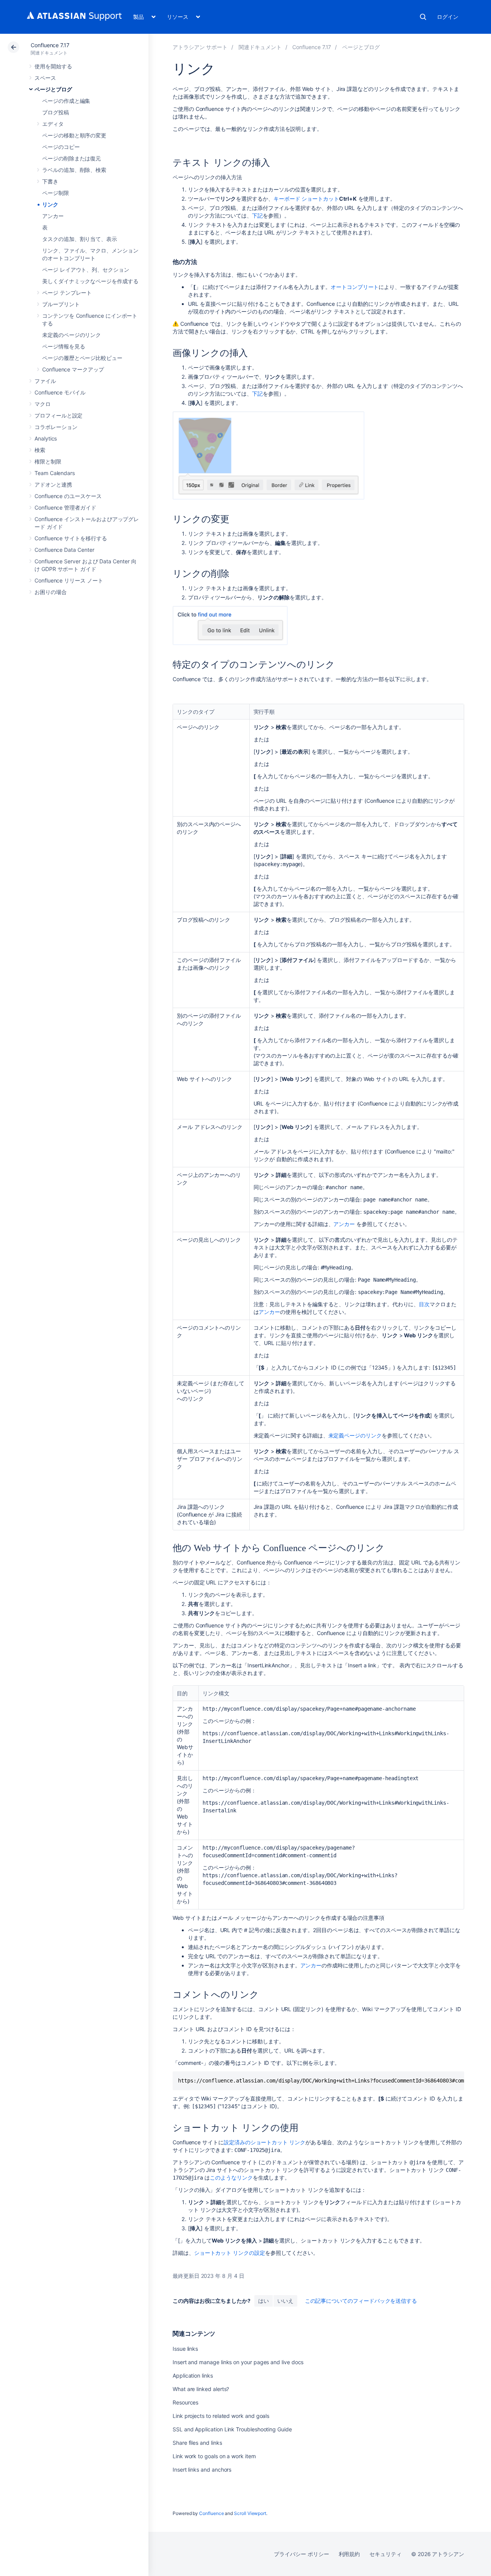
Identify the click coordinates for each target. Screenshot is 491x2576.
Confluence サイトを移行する (71, 538)
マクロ (43, 404)
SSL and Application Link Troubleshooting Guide (232, 2429)
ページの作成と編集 (66, 101)
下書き (50, 181)
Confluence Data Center (64, 550)
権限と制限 (48, 461)
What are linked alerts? (201, 2389)
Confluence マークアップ (73, 369)
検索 (423, 17)
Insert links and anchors (202, 2470)
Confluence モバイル (60, 392)
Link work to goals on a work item (214, 2456)
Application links (193, 2375)
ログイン (448, 17)
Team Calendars (55, 473)
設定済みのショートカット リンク (264, 2142)
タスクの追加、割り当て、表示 (80, 239)
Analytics (46, 438)
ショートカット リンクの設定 (230, 2253)
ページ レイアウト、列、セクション (86, 270)
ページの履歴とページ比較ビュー (82, 358)
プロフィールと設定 (58, 415)
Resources (185, 2402)
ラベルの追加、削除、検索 (74, 170)
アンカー (53, 216)
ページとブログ (53, 89)
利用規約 (349, 2554)
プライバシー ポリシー (301, 2554)
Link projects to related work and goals (221, 2416)
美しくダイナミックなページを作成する (90, 281)
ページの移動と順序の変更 (74, 135)
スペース (45, 78)
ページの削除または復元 (72, 158)
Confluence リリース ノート (69, 580)
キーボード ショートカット (306, 199)
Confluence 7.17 (50, 45)
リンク (50, 204)
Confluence (211, 2513)
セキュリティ (386, 2554)
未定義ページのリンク (355, 1435)
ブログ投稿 (56, 112)
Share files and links (197, 2443)
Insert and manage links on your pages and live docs (238, 2362)
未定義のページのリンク (72, 335)
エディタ (53, 124)
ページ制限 (56, 193)
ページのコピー (61, 147)
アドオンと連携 (53, 484)
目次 (424, 1304)
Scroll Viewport (250, 2513)
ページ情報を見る (63, 346)
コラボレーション (56, 427)
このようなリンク (231, 2177)
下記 (257, 215)
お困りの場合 (51, 592)
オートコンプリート (355, 287)
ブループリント (61, 304)
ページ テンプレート (67, 293)
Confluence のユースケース (68, 496)
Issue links (185, 2349)
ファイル (45, 381)
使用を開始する (53, 66)
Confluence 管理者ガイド (65, 507)
